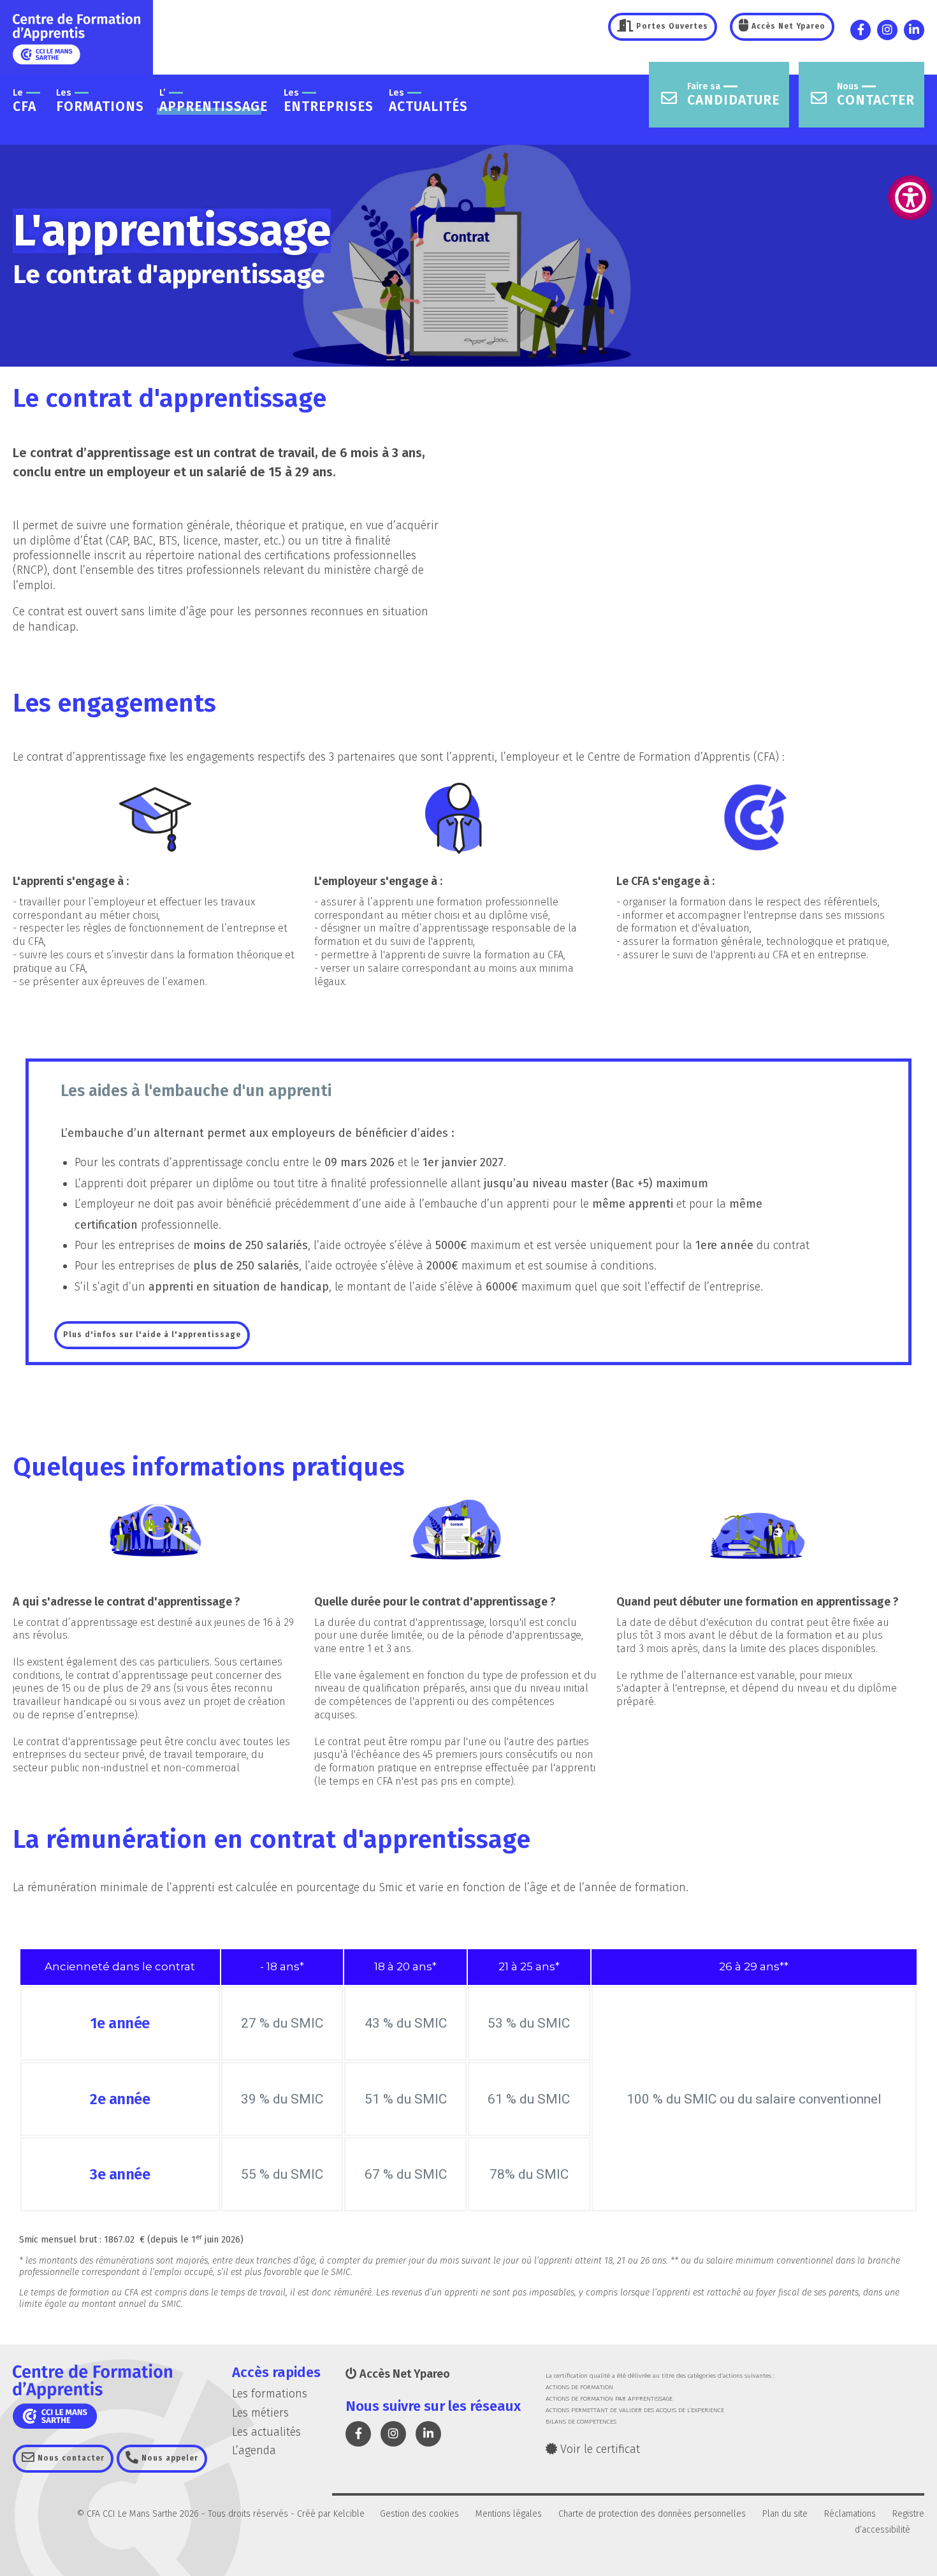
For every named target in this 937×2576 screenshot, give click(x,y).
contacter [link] (876, 95)
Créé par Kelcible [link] (331, 2514)
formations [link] (100, 101)
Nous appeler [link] (169, 2458)
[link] (910, 198)
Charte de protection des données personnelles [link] (652, 2514)
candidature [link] (733, 95)
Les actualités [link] (266, 2432)
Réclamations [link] (850, 2514)
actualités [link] (428, 101)
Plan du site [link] (785, 2514)
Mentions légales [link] (509, 2514)
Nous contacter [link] (70, 2458)
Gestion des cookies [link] (419, 2514)
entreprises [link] (329, 101)
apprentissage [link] (214, 101)
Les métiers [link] (260, 2413)
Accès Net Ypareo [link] (787, 26)
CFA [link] (25, 101)
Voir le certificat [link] (599, 2449)
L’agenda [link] (254, 2450)
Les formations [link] (270, 2394)
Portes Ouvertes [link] (671, 26)
